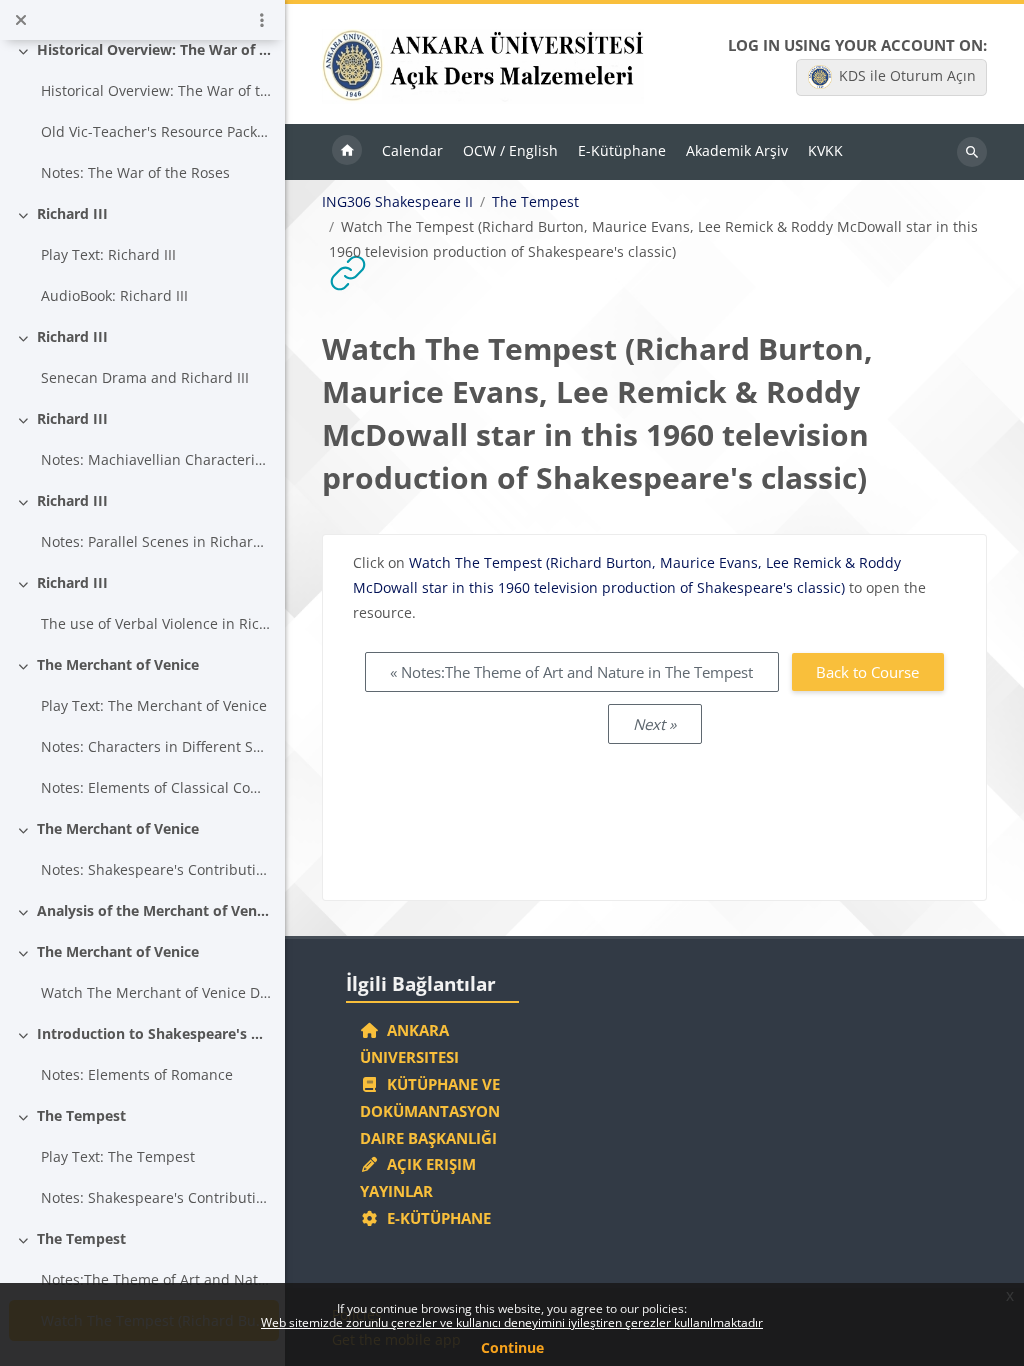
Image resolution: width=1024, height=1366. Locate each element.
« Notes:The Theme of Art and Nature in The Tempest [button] (571, 672)
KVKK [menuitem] (825, 150)
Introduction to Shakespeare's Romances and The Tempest (154, 1033)
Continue (512, 1347)
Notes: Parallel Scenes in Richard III (156, 541)
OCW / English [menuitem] (510, 150)
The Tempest (81, 1115)
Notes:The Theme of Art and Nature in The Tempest (156, 1279)
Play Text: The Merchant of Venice (154, 705)
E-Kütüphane (435, 1218)
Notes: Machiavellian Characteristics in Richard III (156, 459)
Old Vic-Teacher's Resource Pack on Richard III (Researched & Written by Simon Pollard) (156, 131)
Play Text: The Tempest (118, 1156)
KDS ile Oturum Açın (907, 75)
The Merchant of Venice (118, 664)
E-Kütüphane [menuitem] (622, 150)
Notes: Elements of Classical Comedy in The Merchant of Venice (156, 787)
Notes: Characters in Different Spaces (156, 746)
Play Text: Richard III (108, 254)
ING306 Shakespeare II (397, 202)
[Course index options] (262, 20)
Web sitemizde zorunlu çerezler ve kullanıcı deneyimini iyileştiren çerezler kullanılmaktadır (512, 1322)
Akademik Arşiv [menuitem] (737, 150)
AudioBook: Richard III (114, 295)
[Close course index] (21, 20)
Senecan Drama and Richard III (145, 377)
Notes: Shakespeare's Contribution (156, 869)
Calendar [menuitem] (412, 150)
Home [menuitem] (347, 152)
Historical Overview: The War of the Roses (154, 49)
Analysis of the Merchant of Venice (154, 910)
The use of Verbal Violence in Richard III (156, 623)
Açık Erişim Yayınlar (418, 1177)
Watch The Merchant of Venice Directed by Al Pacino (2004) (156, 992)
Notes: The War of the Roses (135, 172)
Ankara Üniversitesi (409, 1043)
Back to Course (867, 672)
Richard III (72, 213)
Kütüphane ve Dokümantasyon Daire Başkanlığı (430, 1111)
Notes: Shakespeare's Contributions (156, 1197)
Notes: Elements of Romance (137, 1074)
